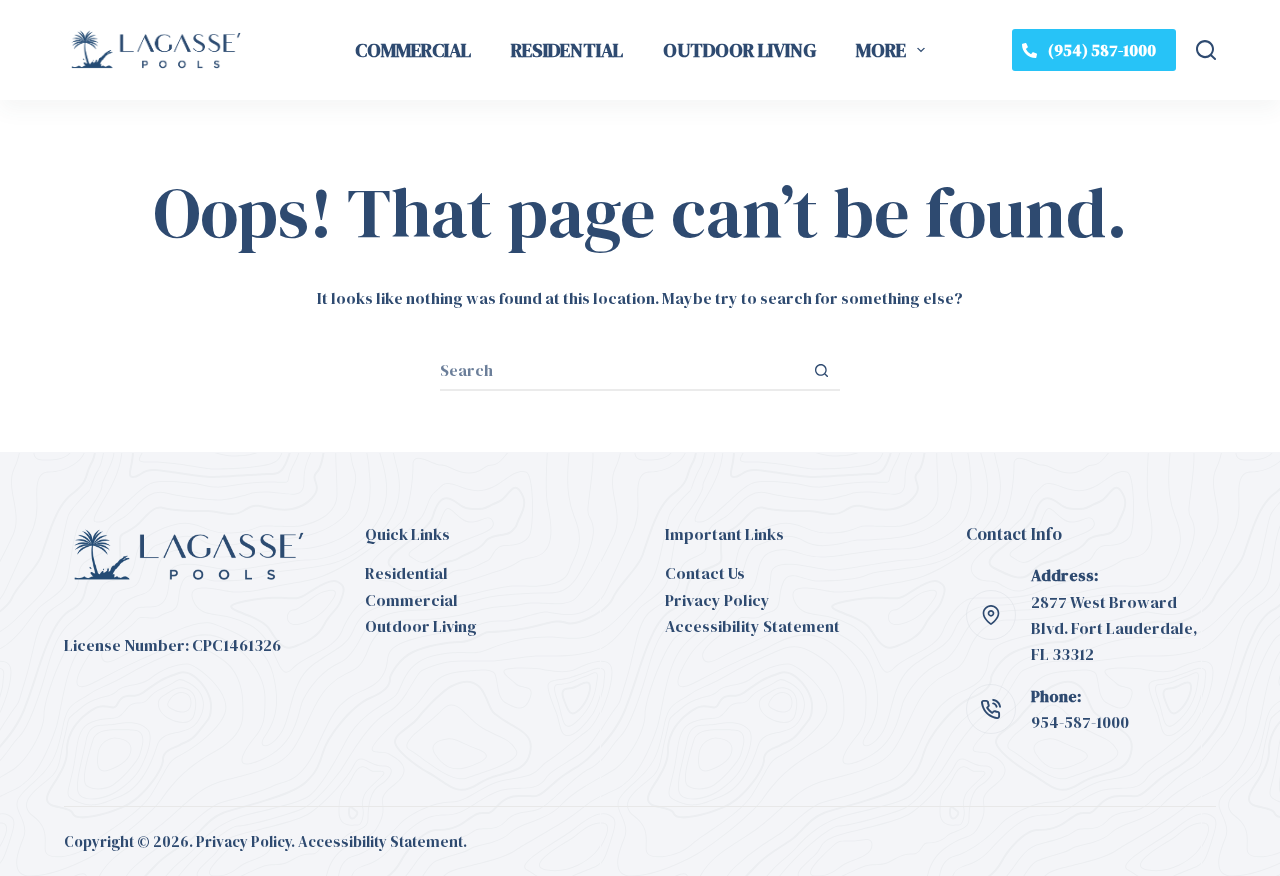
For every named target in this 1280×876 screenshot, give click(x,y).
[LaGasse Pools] (156, 50)
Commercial (413, 50)
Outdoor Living (739, 50)
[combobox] (621, 370)
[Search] (1206, 50)
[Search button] (821, 370)
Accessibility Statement (752, 626)
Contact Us (705, 573)
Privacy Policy (717, 600)
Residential (567, 50)
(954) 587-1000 (1102, 50)
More (881, 50)
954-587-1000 (1080, 722)
